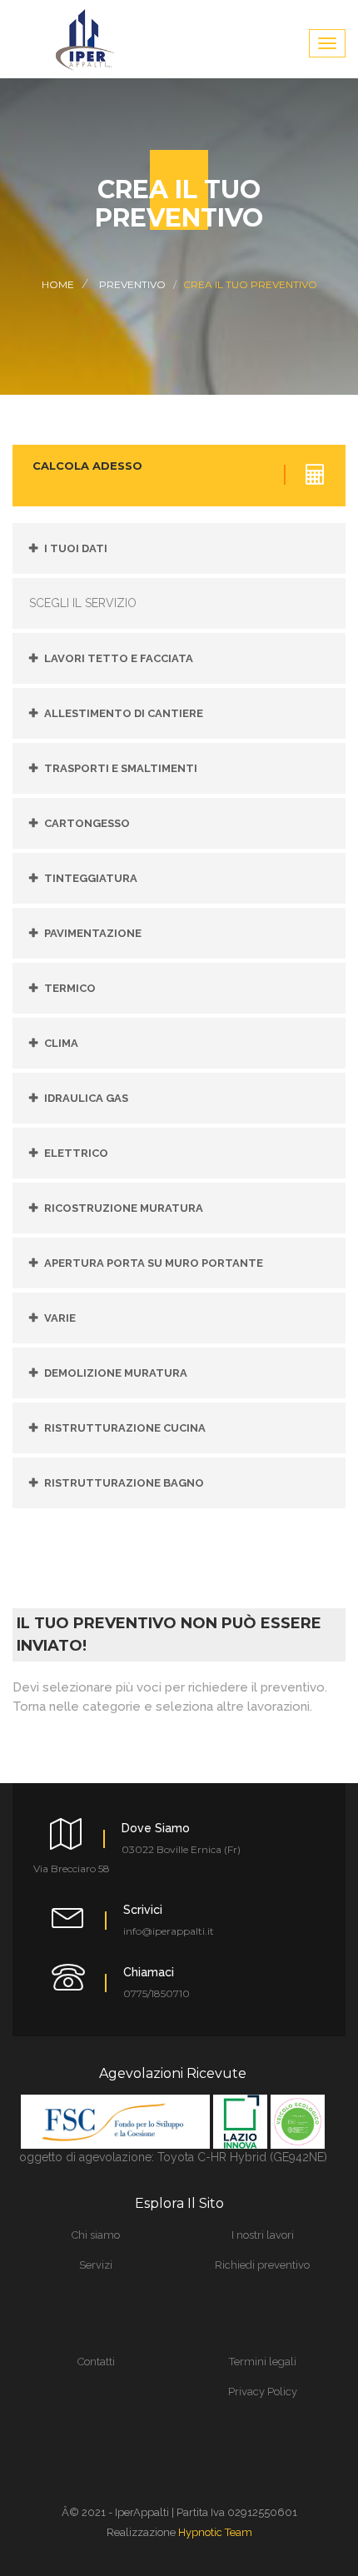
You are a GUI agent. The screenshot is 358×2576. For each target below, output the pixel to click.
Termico (70, 988)
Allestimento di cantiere (124, 713)
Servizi (96, 2265)
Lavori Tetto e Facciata (119, 658)
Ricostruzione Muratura (124, 1208)
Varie (60, 1318)
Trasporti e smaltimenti (121, 768)
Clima (61, 1043)
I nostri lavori (263, 2235)
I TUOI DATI (76, 548)
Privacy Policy (263, 2392)
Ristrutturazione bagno (124, 1483)
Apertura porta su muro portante (154, 1263)
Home (58, 284)
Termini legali (263, 2362)
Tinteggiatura (91, 878)
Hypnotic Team (215, 2532)
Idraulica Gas (86, 1098)
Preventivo (132, 284)
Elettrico (76, 1153)
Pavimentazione (93, 933)
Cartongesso (87, 823)
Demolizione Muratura (116, 1373)
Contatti (96, 2362)
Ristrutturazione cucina (125, 1428)
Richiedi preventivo (262, 2265)
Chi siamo (96, 2235)
